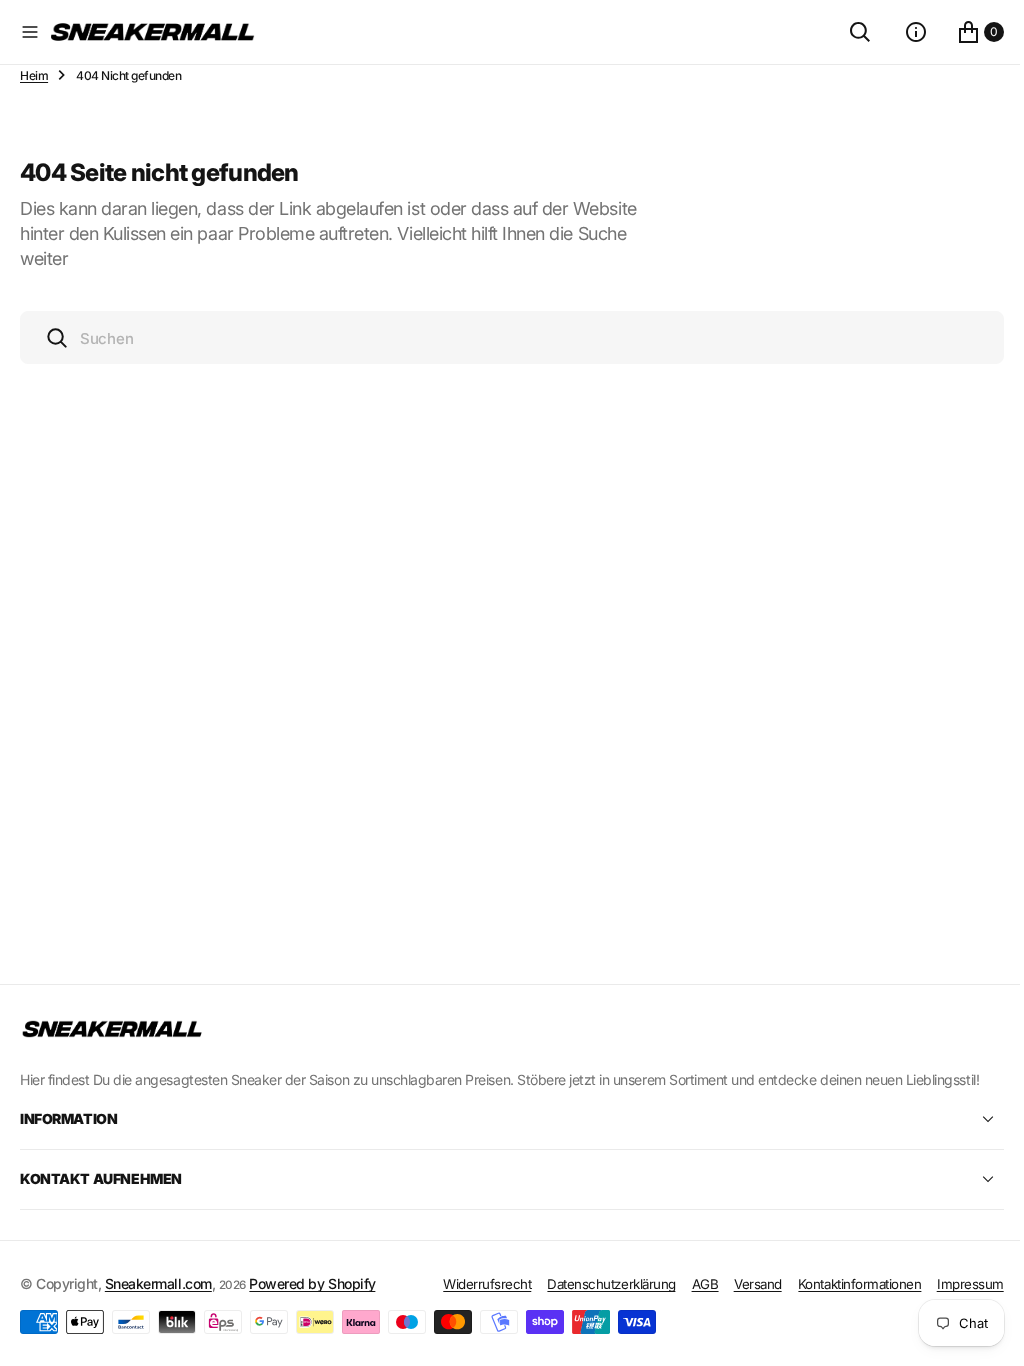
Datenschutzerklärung (596, 1284)
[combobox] (504, 337)
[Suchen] (845, 32)
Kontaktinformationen (844, 1284)
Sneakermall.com (158, 1283)
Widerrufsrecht (472, 1284)
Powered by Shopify (312, 1283)
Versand (743, 1284)
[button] (30, 32)
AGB (690, 1284)
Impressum (955, 1284)
